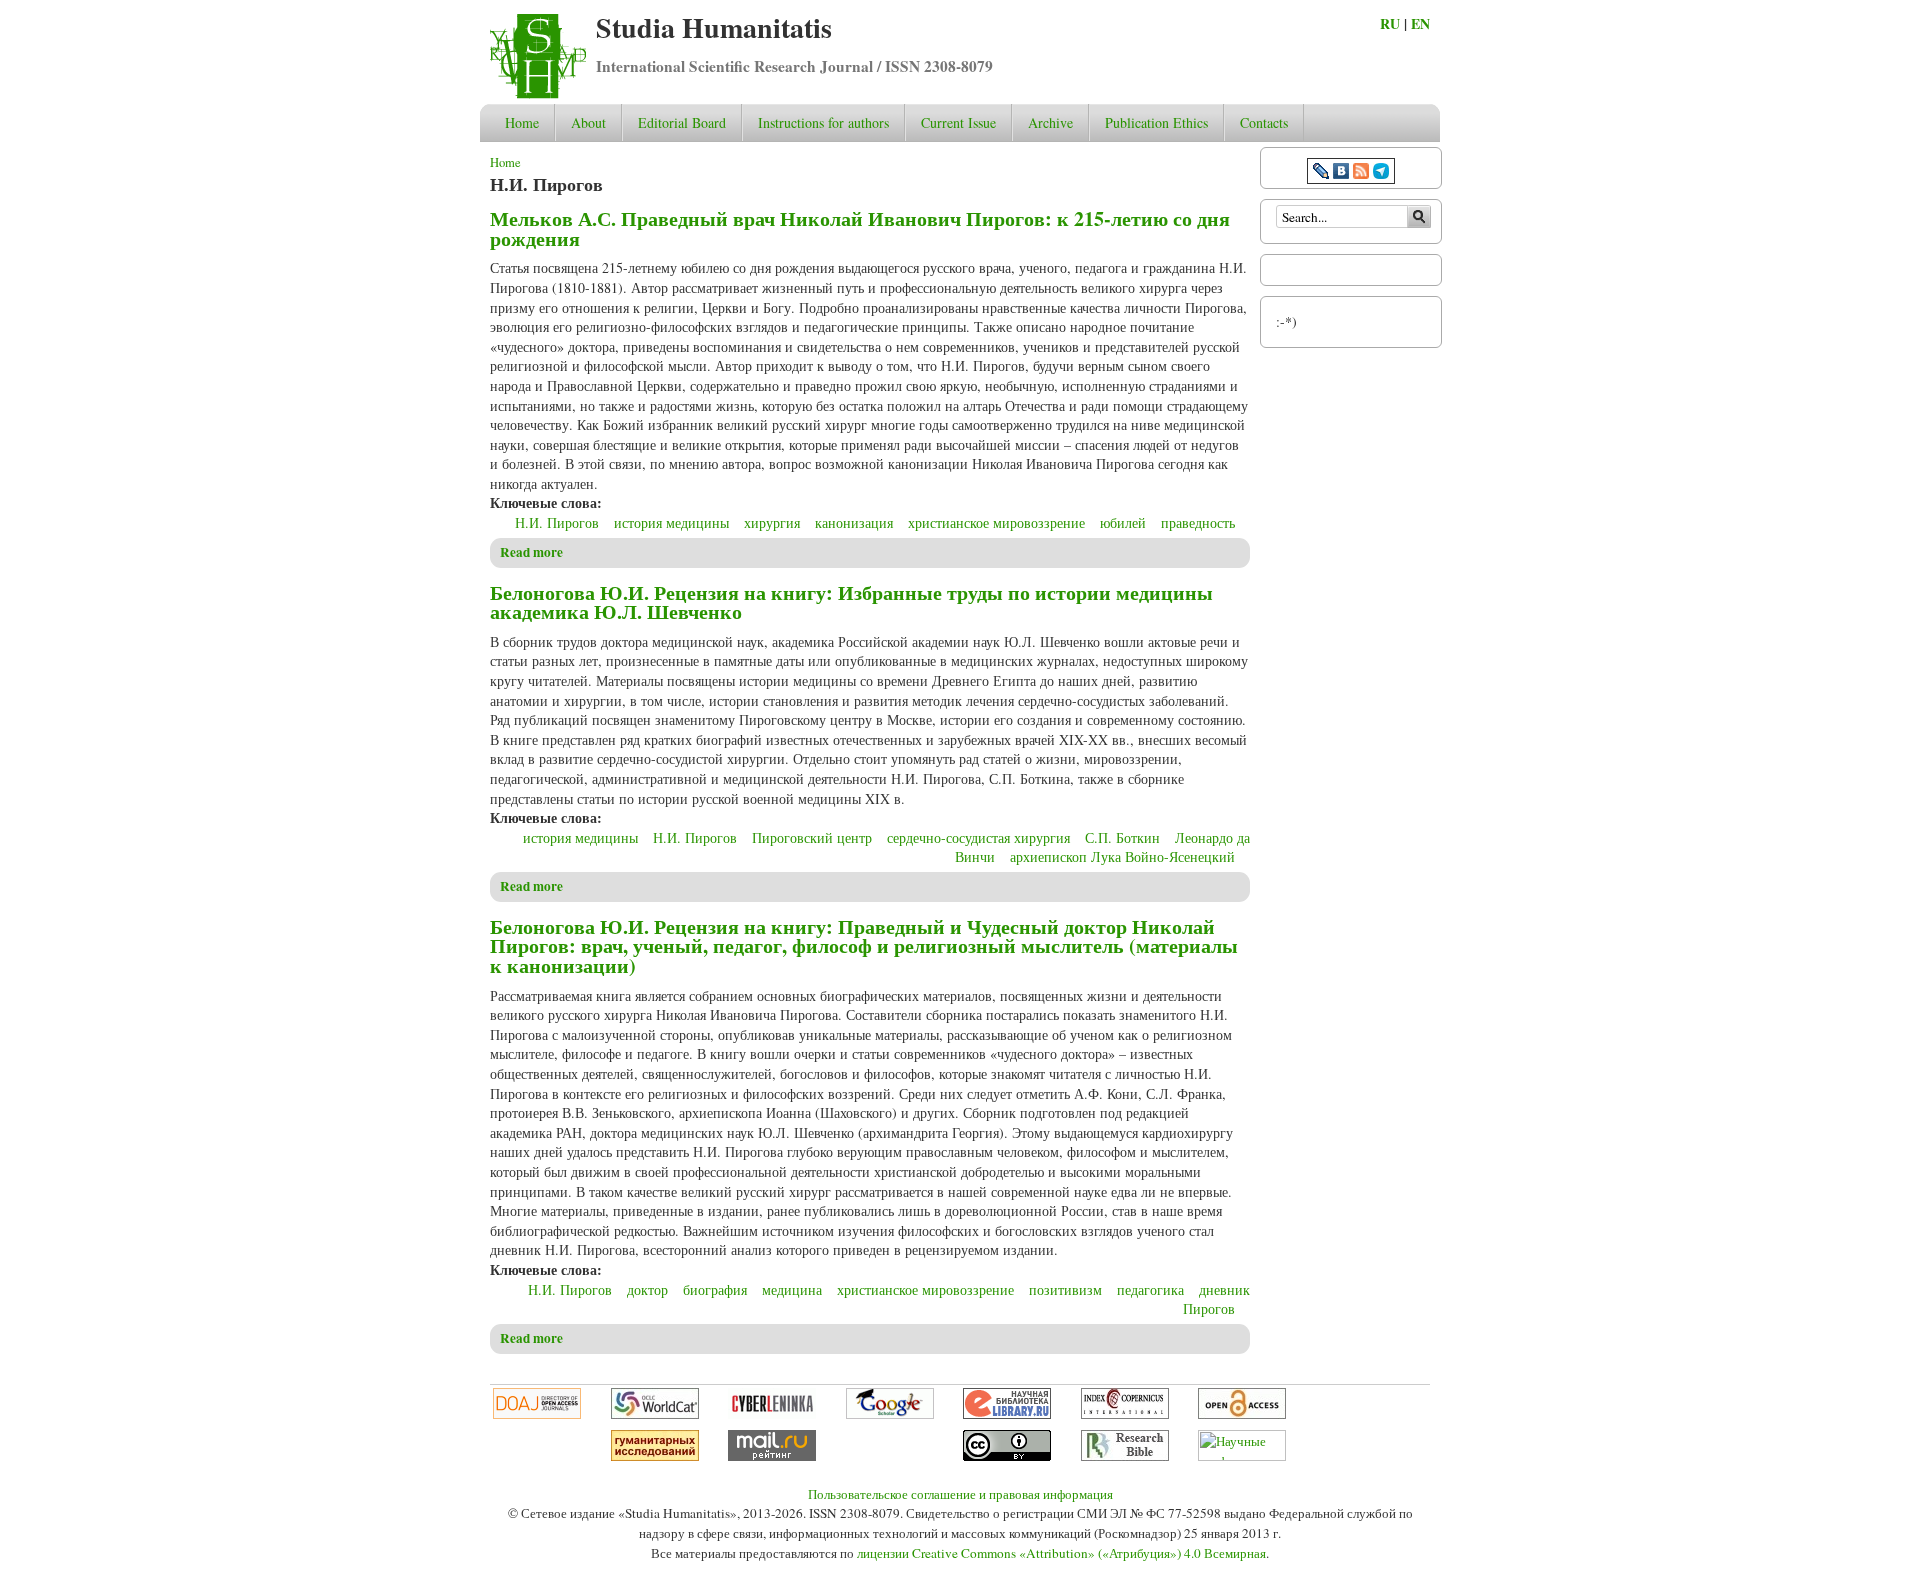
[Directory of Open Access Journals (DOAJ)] (537, 1414)
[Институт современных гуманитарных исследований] (655, 1456)
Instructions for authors (823, 122)
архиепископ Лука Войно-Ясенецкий (1122, 856)
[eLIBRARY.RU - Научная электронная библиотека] (1007, 1414)
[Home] (538, 93)
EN (1420, 23)
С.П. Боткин (1122, 837)
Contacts (1264, 122)
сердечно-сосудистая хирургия (978, 837)
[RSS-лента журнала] (1361, 173)
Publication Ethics (1156, 122)
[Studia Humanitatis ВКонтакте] (1341, 173)
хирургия (772, 522)
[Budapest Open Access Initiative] (1242, 1414)
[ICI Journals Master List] (1125, 1414)
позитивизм (1065, 1289)
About (588, 122)
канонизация (854, 522)
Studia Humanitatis (714, 27)
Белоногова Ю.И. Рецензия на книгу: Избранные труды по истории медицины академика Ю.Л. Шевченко (851, 602)
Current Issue (958, 122)
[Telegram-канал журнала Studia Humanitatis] (1381, 173)
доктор (647, 1289)
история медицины (671, 522)
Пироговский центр (812, 837)
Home (522, 122)
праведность (1198, 522)
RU (1390, 23)
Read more (531, 552)
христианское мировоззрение (996, 522)
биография (715, 1289)
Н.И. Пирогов (557, 522)
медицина (792, 1289)
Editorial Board (682, 122)
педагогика (1150, 1289)
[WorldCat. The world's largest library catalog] (655, 1414)
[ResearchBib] (1125, 1456)
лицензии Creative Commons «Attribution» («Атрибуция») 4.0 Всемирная (1061, 1553)
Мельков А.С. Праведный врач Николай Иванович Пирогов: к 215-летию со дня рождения (860, 228)
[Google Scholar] (890, 1414)
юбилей (1123, 522)
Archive (1050, 122)
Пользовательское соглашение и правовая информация (960, 1494)
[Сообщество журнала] (1323, 173)
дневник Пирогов (1216, 1299)
